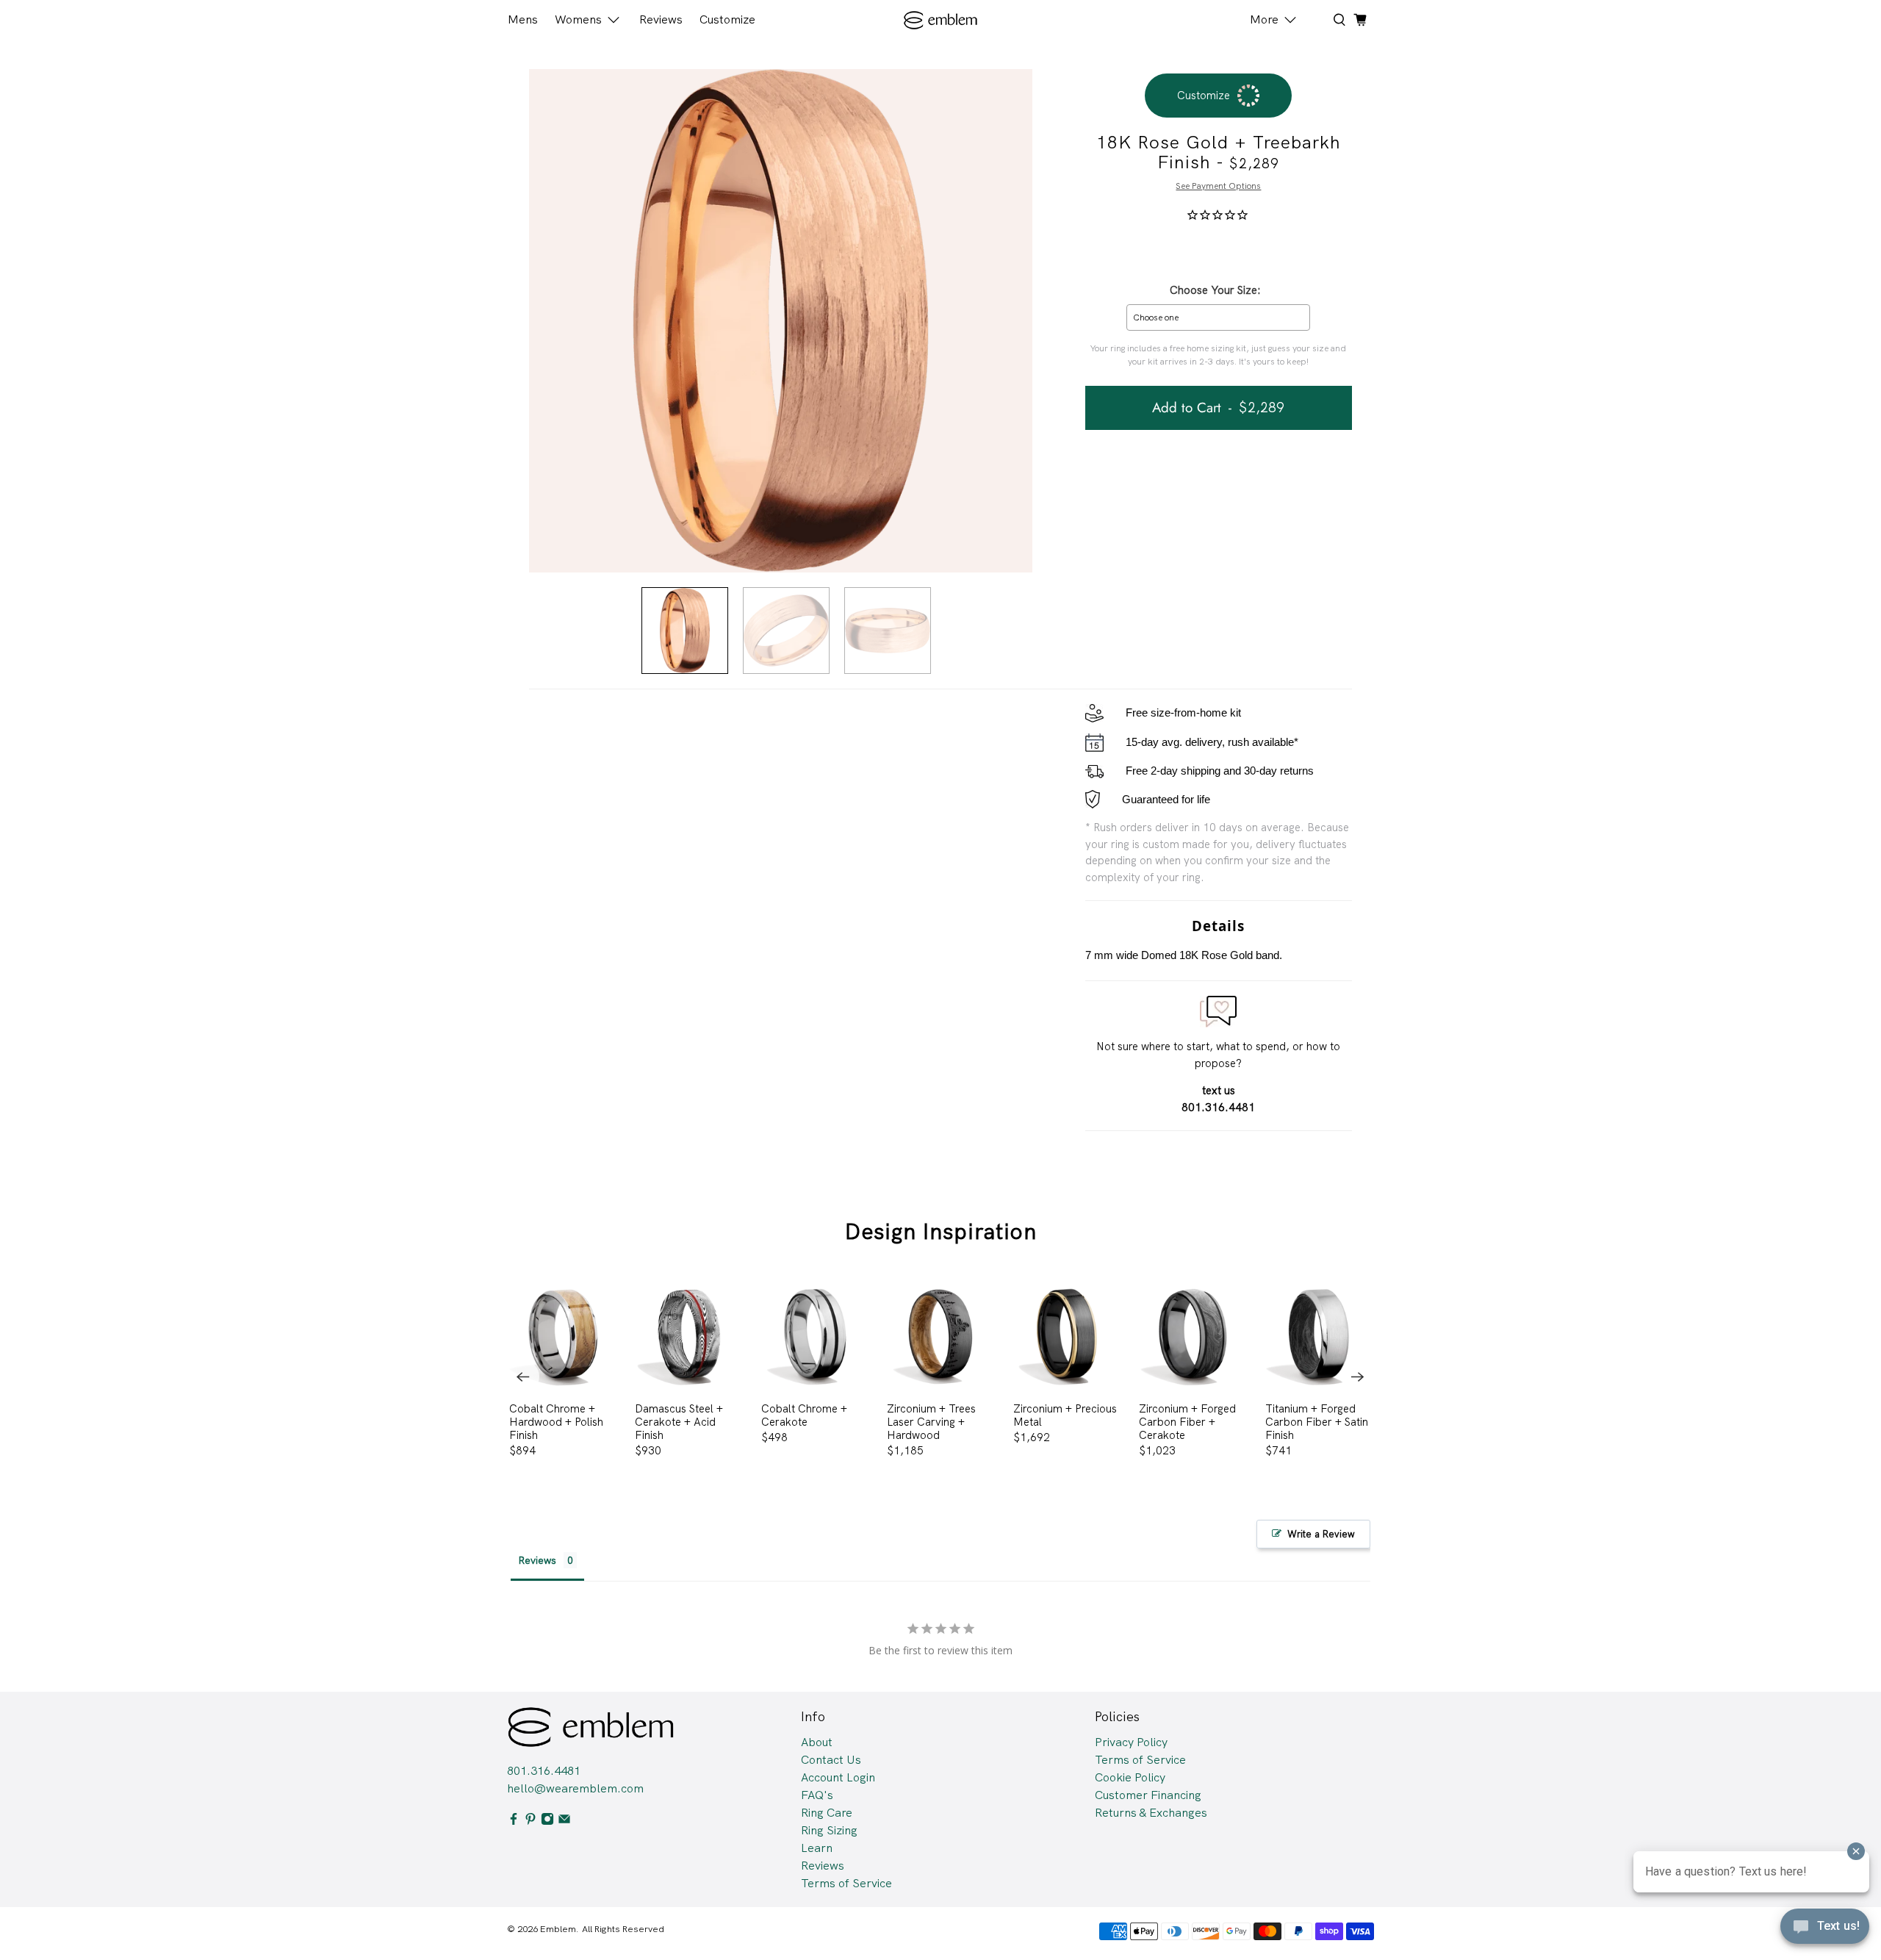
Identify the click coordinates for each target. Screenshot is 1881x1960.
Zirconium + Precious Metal (1065, 1415)
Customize (727, 19)
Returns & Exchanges (1151, 1813)
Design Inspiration (941, 1231)
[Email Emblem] (564, 1821)
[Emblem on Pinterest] (531, 1821)
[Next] (1358, 1376)
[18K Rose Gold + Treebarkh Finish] (781, 321)
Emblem (558, 1929)
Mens (523, 19)
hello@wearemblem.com (575, 1788)
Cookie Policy (1130, 1777)
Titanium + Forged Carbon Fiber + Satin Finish (1317, 1422)
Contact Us (831, 1760)
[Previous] (523, 1376)
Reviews (661, 19)
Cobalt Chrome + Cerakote (804, 1415)
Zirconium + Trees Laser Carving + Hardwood (931, 1422)
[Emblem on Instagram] (547, 1821)
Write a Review (1321, 1534)
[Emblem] (941, 20)
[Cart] (1360, 20)
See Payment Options (1218, 186)
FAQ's (817, 1795)
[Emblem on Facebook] (514, 1821)
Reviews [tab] (537, 1560)
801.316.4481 (544, 1771)
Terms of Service (846, 1883)
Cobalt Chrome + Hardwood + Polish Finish (556, 1422)
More (1264, 19)
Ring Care (827, 1813)
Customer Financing (1148, 1795)
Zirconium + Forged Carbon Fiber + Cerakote (1187, 1422)
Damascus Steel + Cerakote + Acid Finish (679, 1422)
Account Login (838, 1777)
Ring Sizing (829, 1830)
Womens (578, 19)
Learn (817, 1848)
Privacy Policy (1131, 1742)
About (817, 1742)
